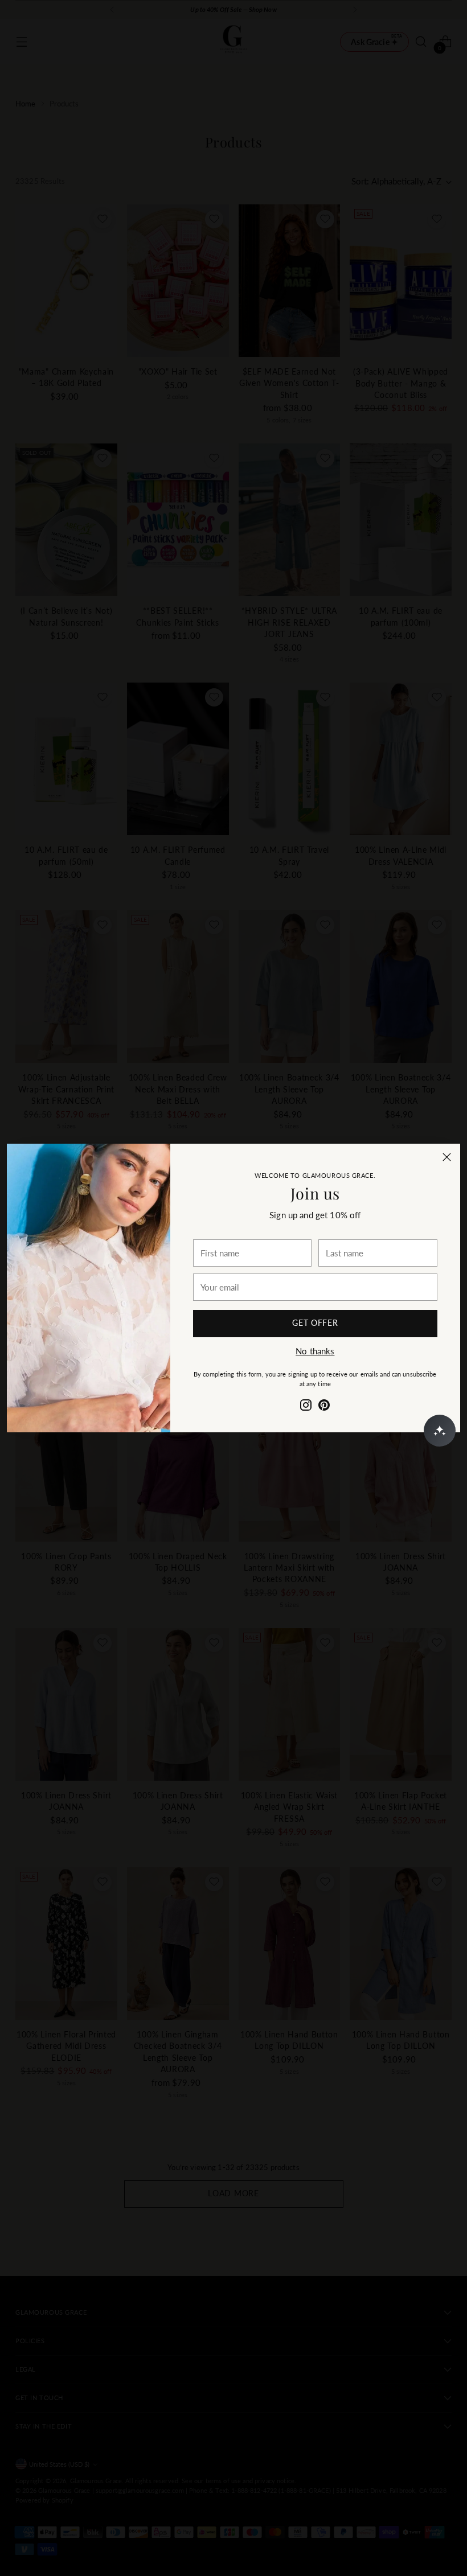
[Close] (447, 1157)
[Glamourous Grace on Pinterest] (324, 1407)
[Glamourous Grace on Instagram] (306, 1407)
